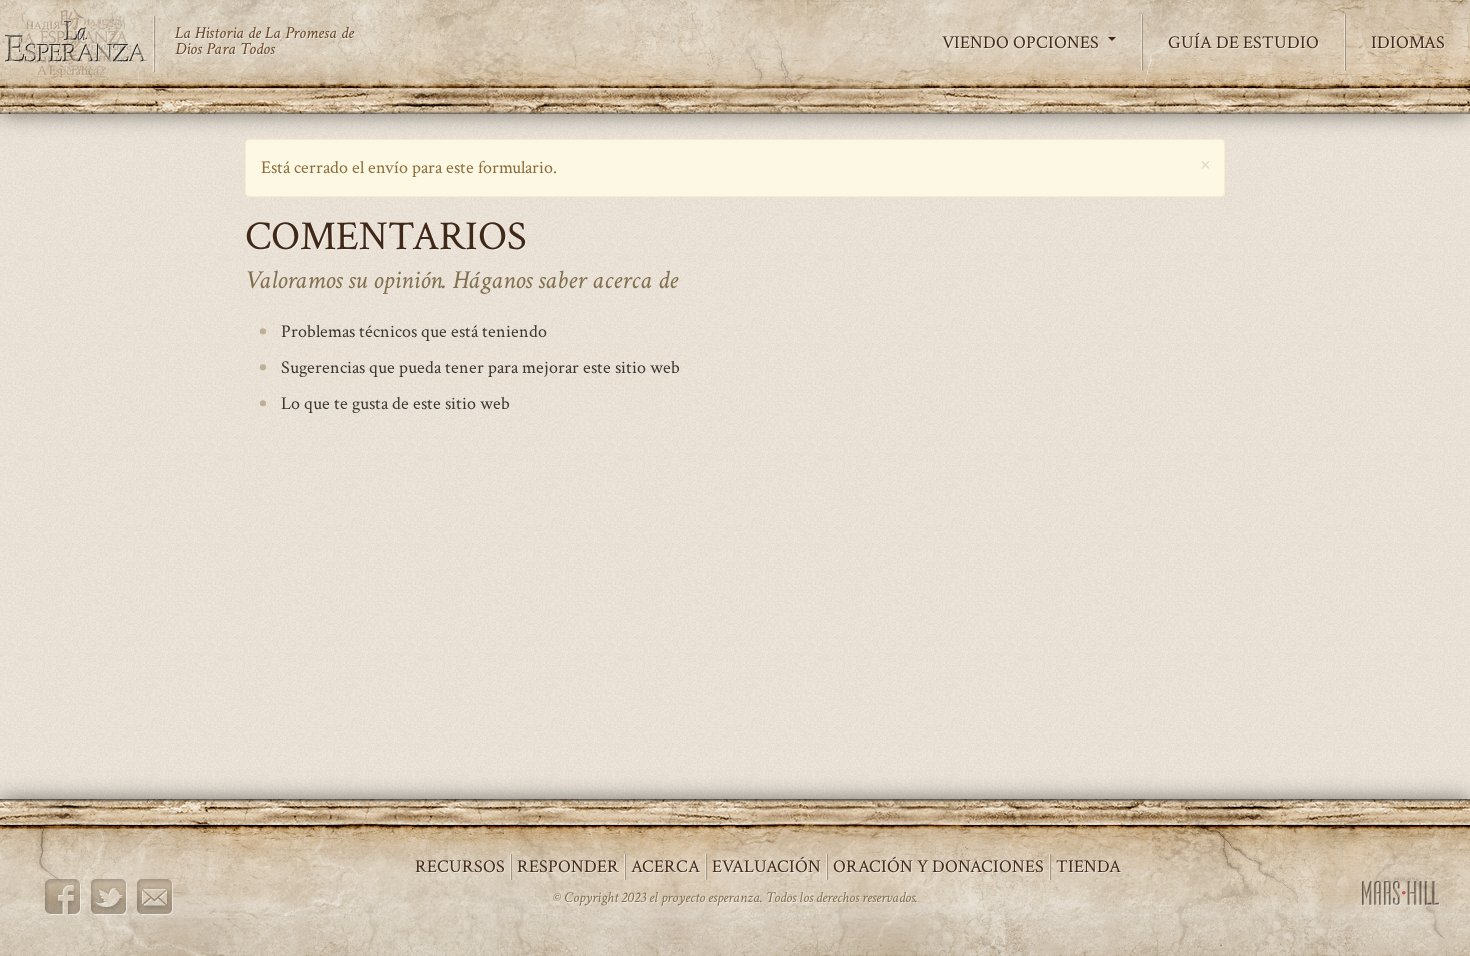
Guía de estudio (1243, 42)
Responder (568, 866)
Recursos (460, 866)
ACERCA (665, 866)
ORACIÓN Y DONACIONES (938, 866)
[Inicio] (85, 43)
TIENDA (1088, 866)
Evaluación (766, 866)
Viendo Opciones (1022, 42)
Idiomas (1408, 42)
